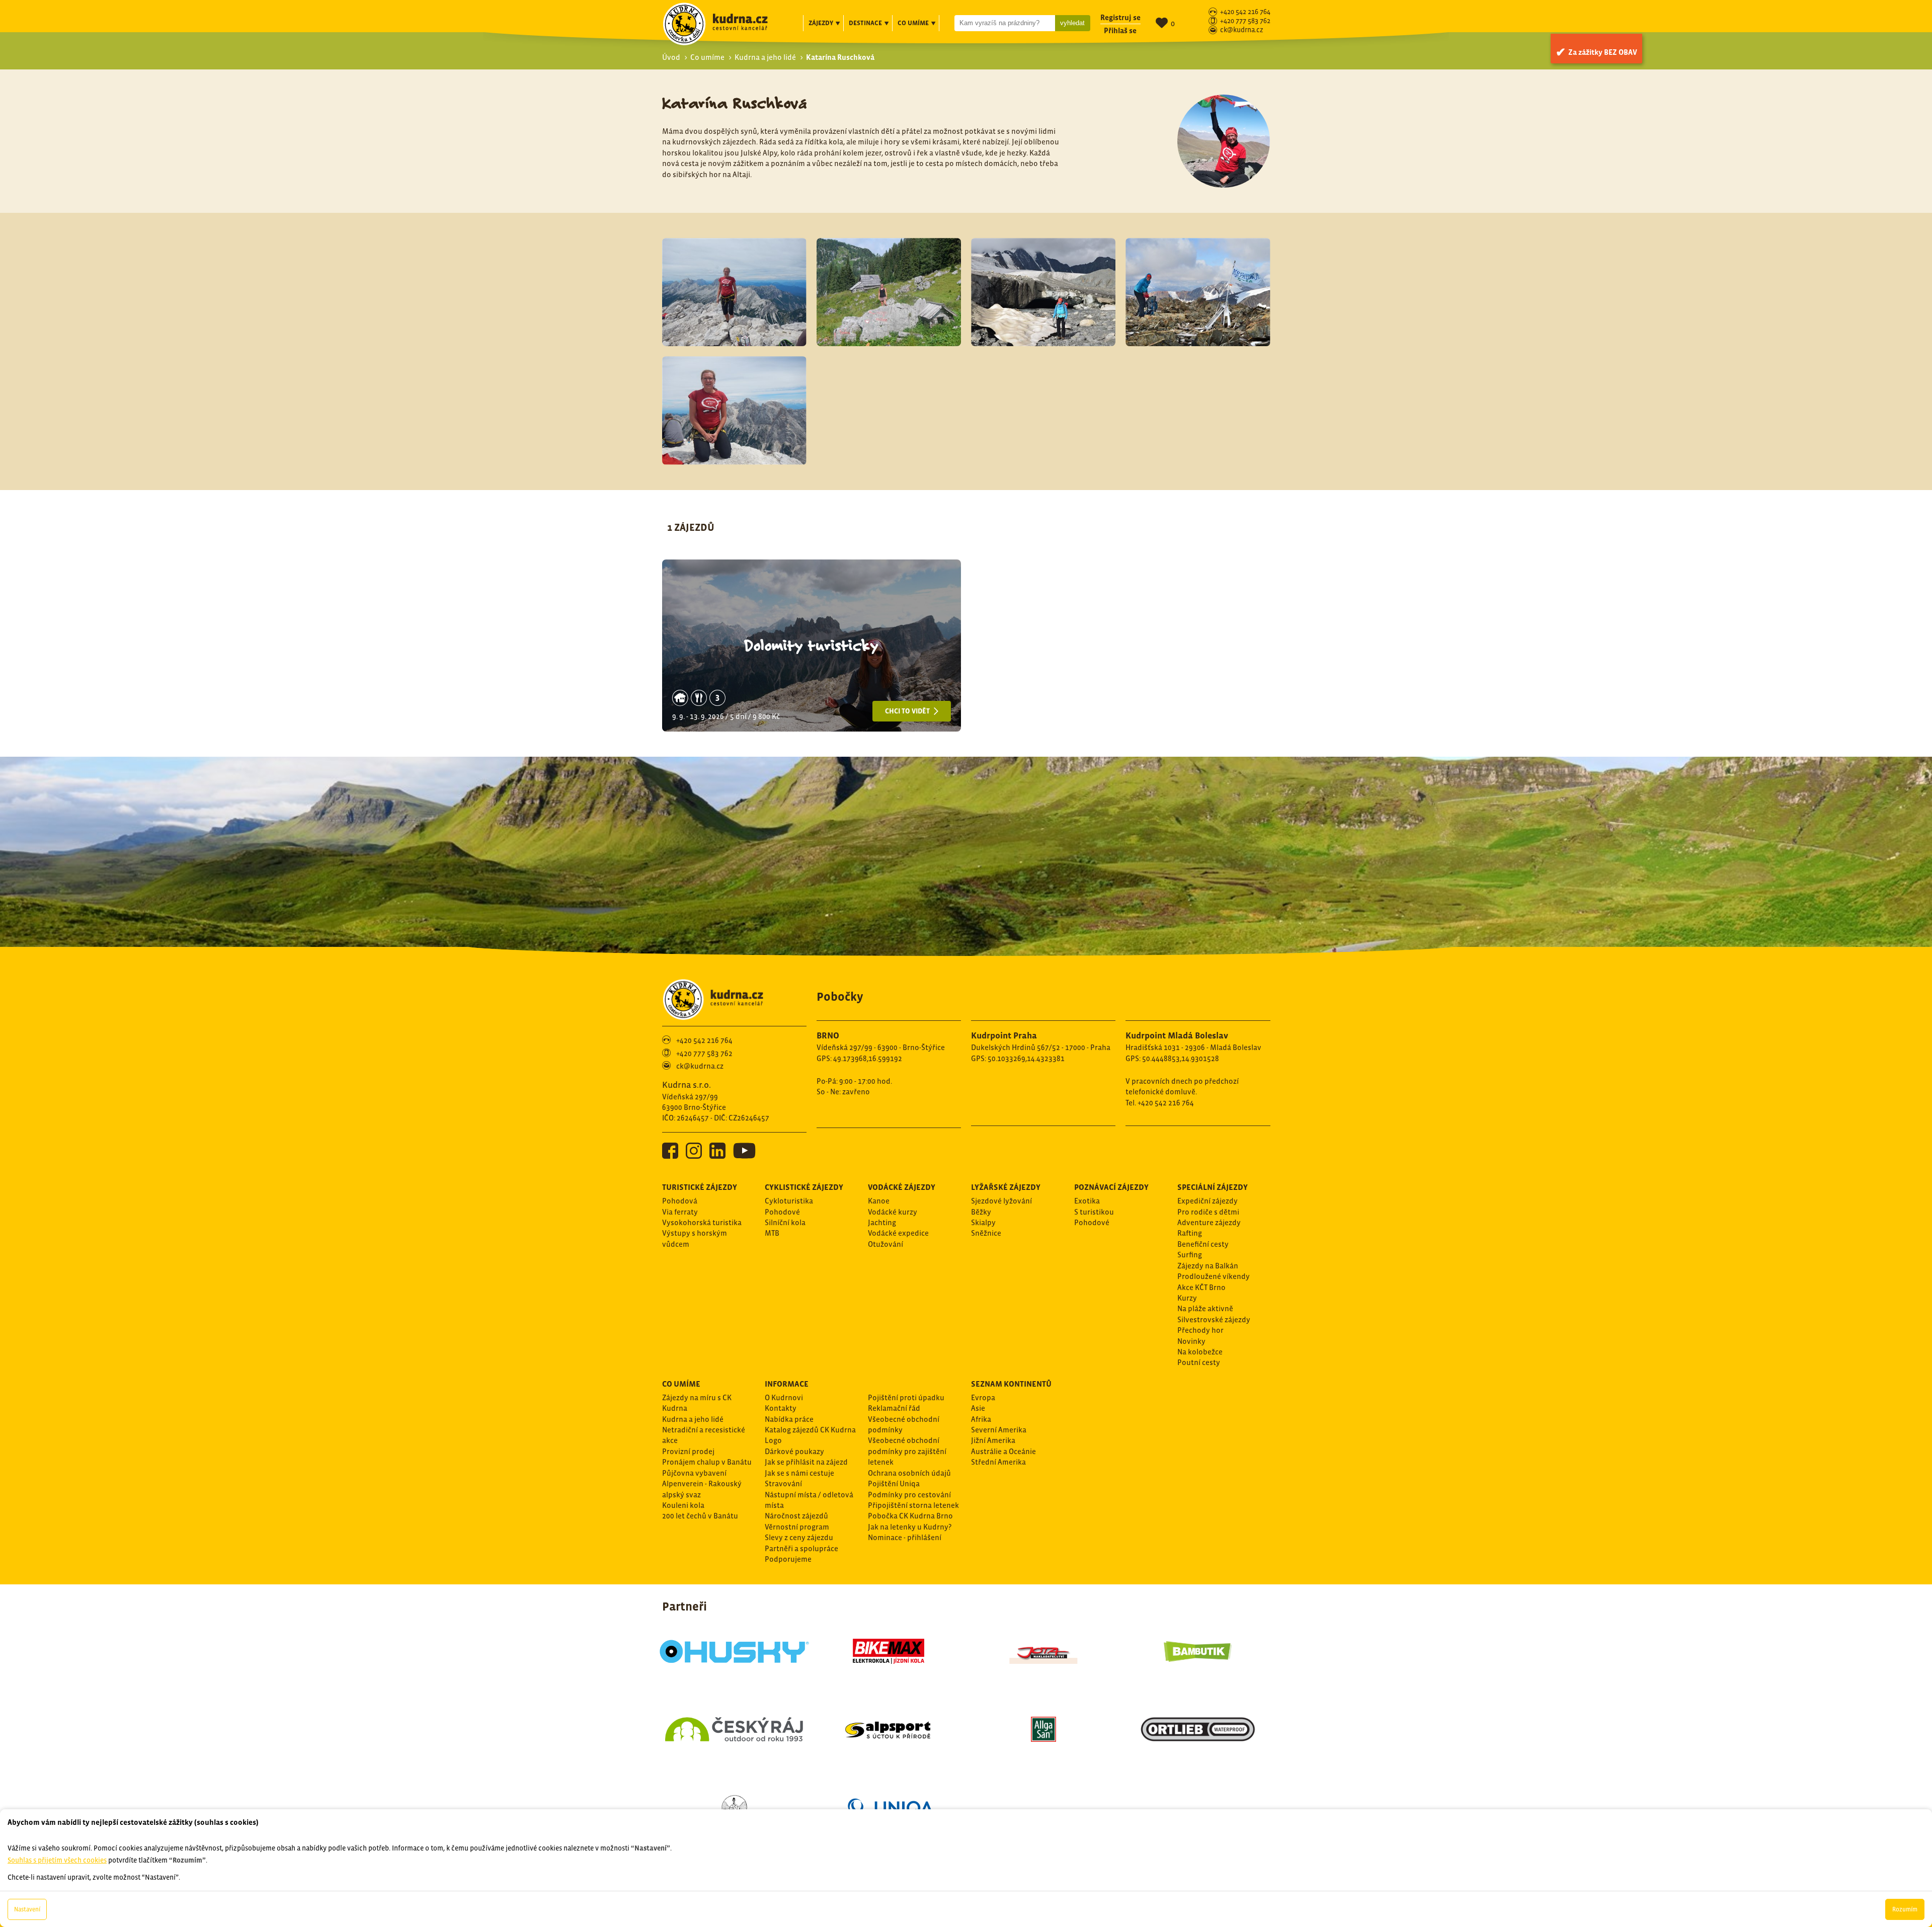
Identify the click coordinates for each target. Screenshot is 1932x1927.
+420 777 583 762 (1245, 21)
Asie (978, 1408)
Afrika (981, 1419)
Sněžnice (986, 1233)
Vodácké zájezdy (902, 1187)
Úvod (671, 57)
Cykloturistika (789, 1201)
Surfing (1190, 1255)
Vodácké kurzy (893, 1212)
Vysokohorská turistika (702, 1222)
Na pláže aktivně (1205, 1308)
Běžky (981, 1212)
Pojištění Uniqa (894, 1483)
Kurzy (1187, 1298)
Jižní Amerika (993, 1440)
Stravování (783, 1483)
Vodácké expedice (898, 1233)
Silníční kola (785, 1222)
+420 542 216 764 (1245, 12)
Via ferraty (680, 1212)
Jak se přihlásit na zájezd (806, 1462)
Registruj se (1120, 17)
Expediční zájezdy (1207, 1201)
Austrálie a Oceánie (1003, 1451)
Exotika (1087, 1201)
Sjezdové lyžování (1001, 1201)
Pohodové (782, 1212)
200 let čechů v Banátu (700, 1516)
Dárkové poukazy (794, 1451)
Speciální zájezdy (1213, 1187)
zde (123, 1753)
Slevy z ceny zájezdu (799, 1537)
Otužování (886, 1244)
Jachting (882, 1222)
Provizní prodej (688, 1451)
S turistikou (1094, 1212)
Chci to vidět (908, 711)
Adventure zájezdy (1209, 1222)
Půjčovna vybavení (694, 1473)
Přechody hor (1200, 1330)
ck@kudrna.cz (1242, 30)
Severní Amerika (999, 1430)
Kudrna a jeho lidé (765, 57)
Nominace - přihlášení (905, 1537)
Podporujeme (788, 1559)
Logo (773, 1440)
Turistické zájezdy (700, 1187)
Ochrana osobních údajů (909, 1473)
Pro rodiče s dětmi (1208, 1212)
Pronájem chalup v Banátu (707, 1462)
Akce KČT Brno (1201, 1287)
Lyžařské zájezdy (1006, 1187)
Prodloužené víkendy (1214, 1276)
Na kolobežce (1200, 1352)
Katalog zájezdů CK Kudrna (810, 1430)
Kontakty (781, 1408)
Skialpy (983, 1222)
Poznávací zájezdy (1111, 1187)
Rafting (1190, 1233)
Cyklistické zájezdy (804, 1187)
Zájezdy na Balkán (1208, 1266)
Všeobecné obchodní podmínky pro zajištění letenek (907, 1451)
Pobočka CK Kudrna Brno (910, 1516)
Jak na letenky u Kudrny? (910, 1527)
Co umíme (707, 57)
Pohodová (680, 1201)
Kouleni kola (683, 1505)
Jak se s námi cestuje (799, 1473)
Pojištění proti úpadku (906, 1397)
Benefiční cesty (1203, 1244)
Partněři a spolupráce (801, 1548)
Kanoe (879, 1201)
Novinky (1191, 1341)
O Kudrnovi (784, 1397)
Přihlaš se (1120, 30)
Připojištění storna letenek (913, 1505)
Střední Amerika (998, 1462)
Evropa (983, 1397)
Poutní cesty (1199, 1362)
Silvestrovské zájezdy (1214, 1319)
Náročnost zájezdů (796, 1516)
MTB (772, 1233)
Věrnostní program (797, 1527)
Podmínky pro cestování (909, 1495)
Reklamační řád (894, 1408)
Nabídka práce (789, 1419)
